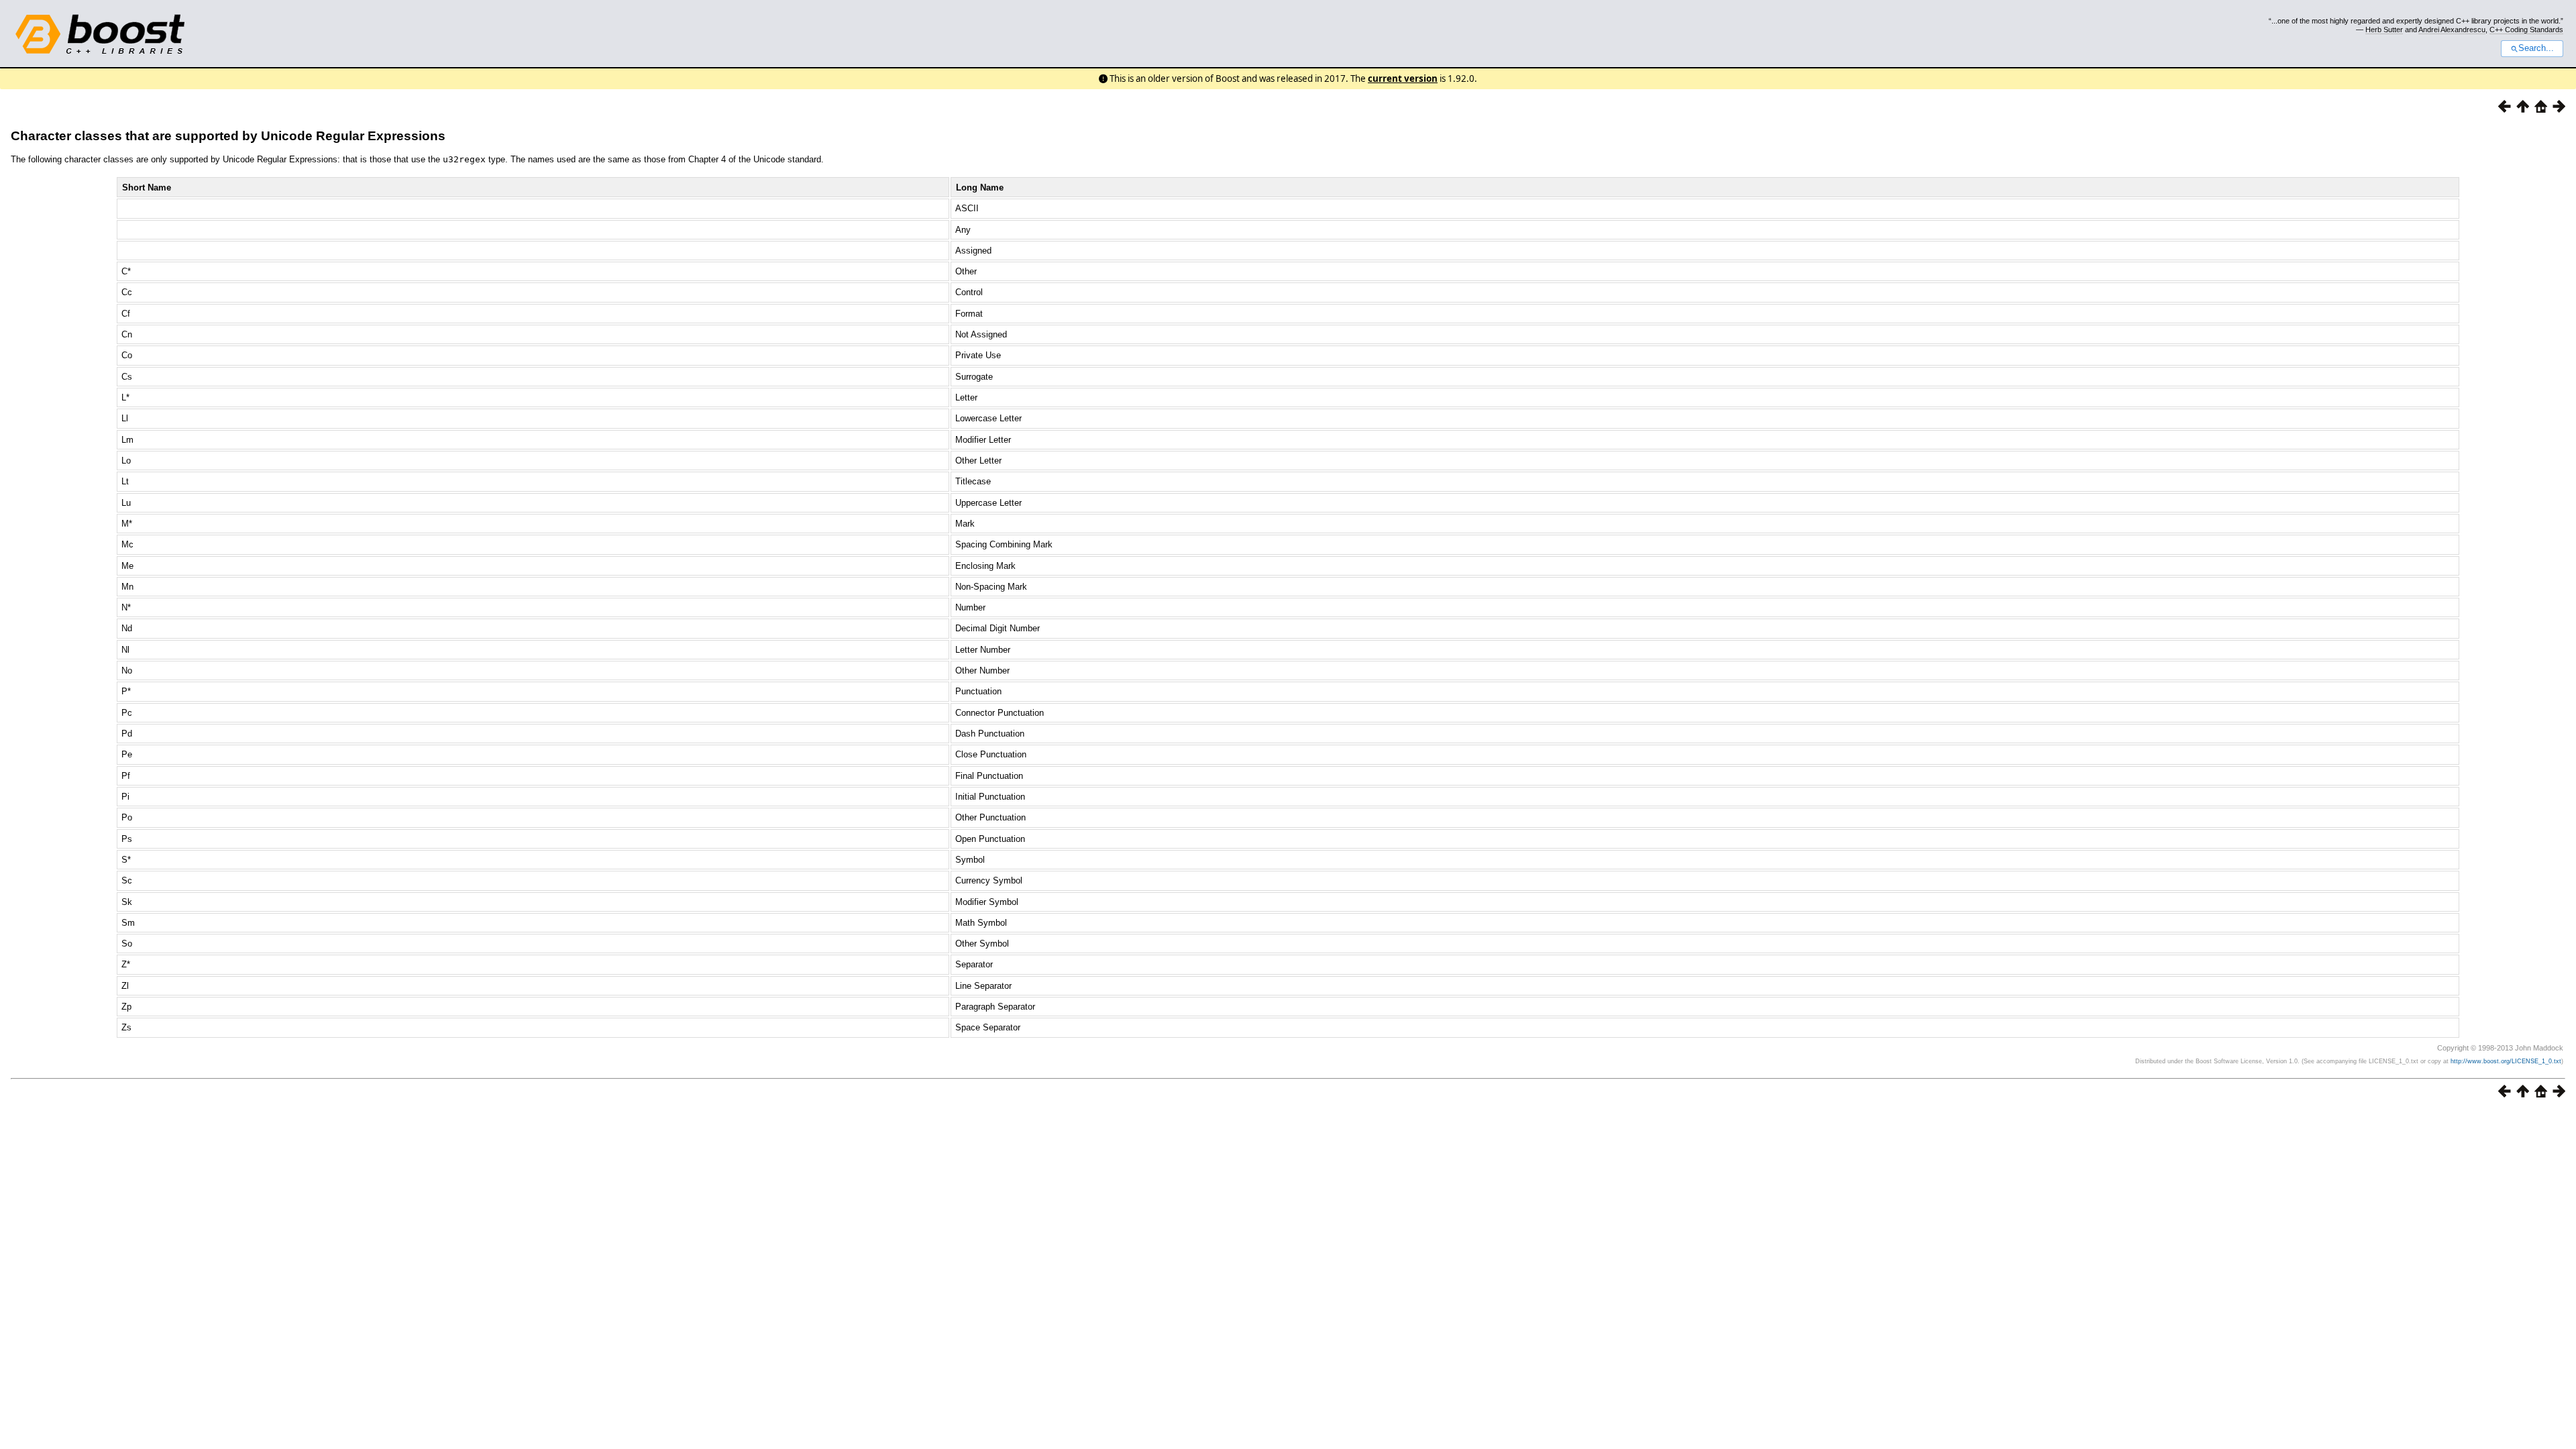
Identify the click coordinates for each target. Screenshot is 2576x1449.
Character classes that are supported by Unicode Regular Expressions (228, 136)
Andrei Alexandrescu (2452, 30)
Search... (2536, 48)
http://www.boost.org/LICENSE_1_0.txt (2506, 1061)
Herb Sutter (2384, 30)
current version (1403, 78)
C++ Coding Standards (2526, 30)
